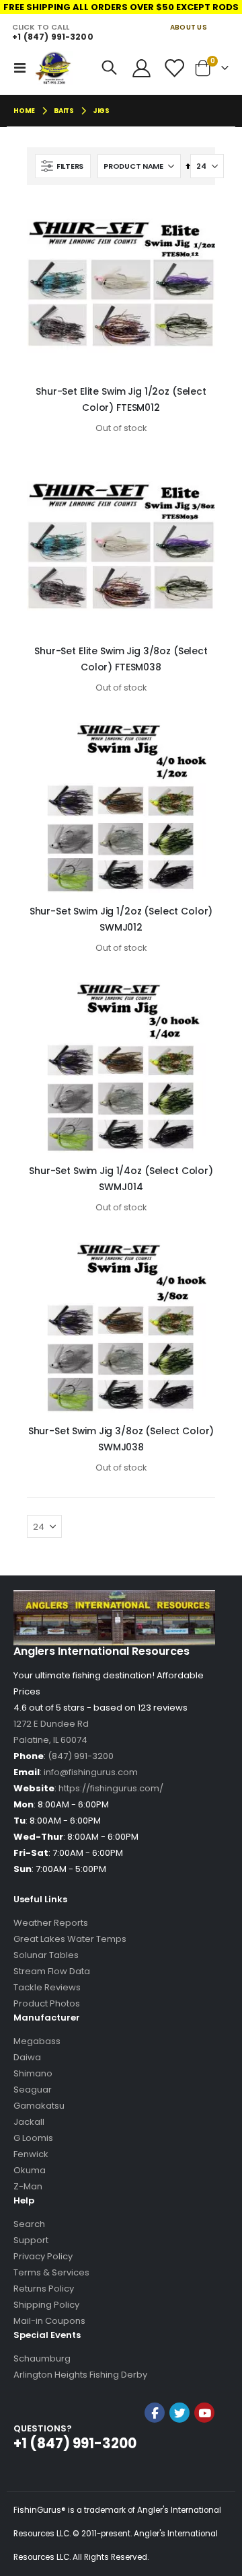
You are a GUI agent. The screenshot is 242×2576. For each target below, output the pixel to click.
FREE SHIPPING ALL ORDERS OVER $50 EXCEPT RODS (121, 7)
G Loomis (33, 2138)
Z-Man (28, 2186)
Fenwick (31, 2154)
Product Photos (47, 2003)
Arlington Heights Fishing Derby (80, 2375)
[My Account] (142, 68)
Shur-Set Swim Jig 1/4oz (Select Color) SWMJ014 (121, 1179)
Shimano (33, 2073)
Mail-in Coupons (49, 2321)
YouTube (204, 2413)
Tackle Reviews (47, 1987)
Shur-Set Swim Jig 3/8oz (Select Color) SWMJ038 (121, 1439)
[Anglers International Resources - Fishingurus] (54, 68)
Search (29, 2224)
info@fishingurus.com (91, 1772)
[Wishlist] (173, 68)
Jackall (29, 2122)
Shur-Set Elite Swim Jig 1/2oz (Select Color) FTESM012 (121, 399)
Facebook (155, 2413)
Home (24, 111)
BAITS (64, 111)
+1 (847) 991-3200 (52, 37)
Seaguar (33, 2090)
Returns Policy (44, 2289)
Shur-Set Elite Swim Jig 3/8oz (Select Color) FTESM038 (121, 659)
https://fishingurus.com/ (111, 1788)
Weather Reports (51, 1923)
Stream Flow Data (52, 1971)
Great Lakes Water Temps (70, 1939)
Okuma (30, 2170)
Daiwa (27, 2057)
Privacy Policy (43, 2256)
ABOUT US (189, 27)
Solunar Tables (46, 1955)
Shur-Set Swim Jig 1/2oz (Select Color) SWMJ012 (121, 919)
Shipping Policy (46, 2305)
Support (31, 2240)
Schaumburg (42, 2358)
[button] (179, 2449)
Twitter (179, 2413)
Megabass (37, 2041)
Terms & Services (51, 2272)
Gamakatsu (39, 2106)
